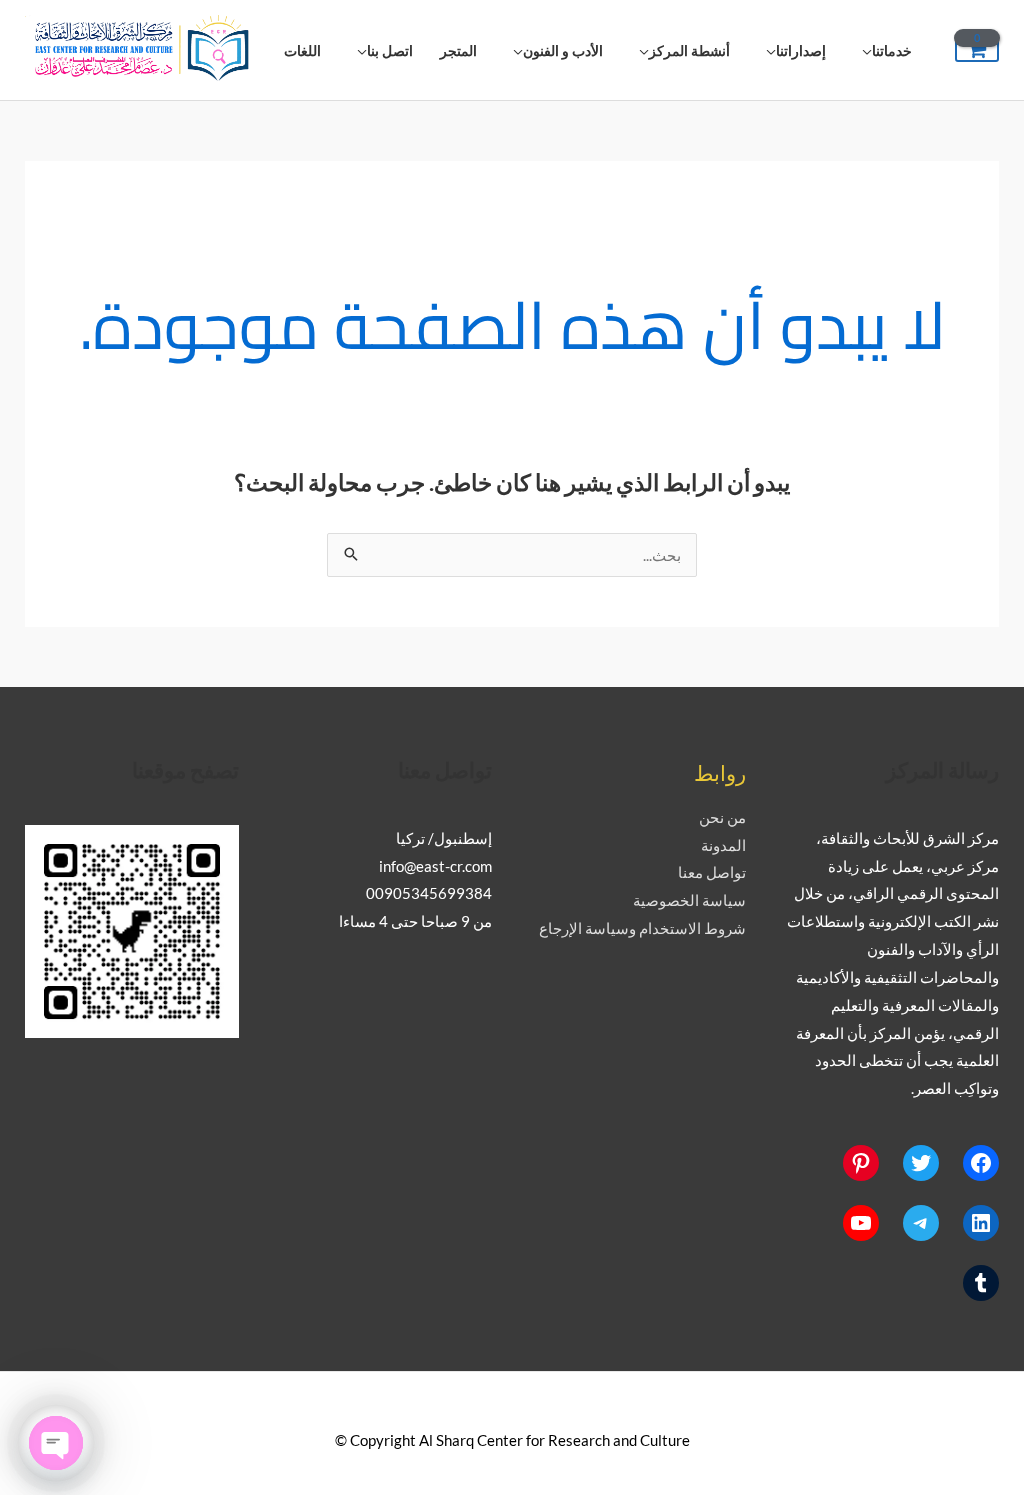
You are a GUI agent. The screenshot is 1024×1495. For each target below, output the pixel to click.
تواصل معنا (712, 872)
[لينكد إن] (981, 1223)
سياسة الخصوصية (689, 900)
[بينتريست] (861, 1163)
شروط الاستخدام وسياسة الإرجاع (642, 928)
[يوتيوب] (861, 1223)
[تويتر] (921, 1163)
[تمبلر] (981, 1283)
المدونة (723, 845)
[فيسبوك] (981, 1163)
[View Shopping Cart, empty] (977, 50)
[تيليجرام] (921, 1223)
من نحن (722, 817)
